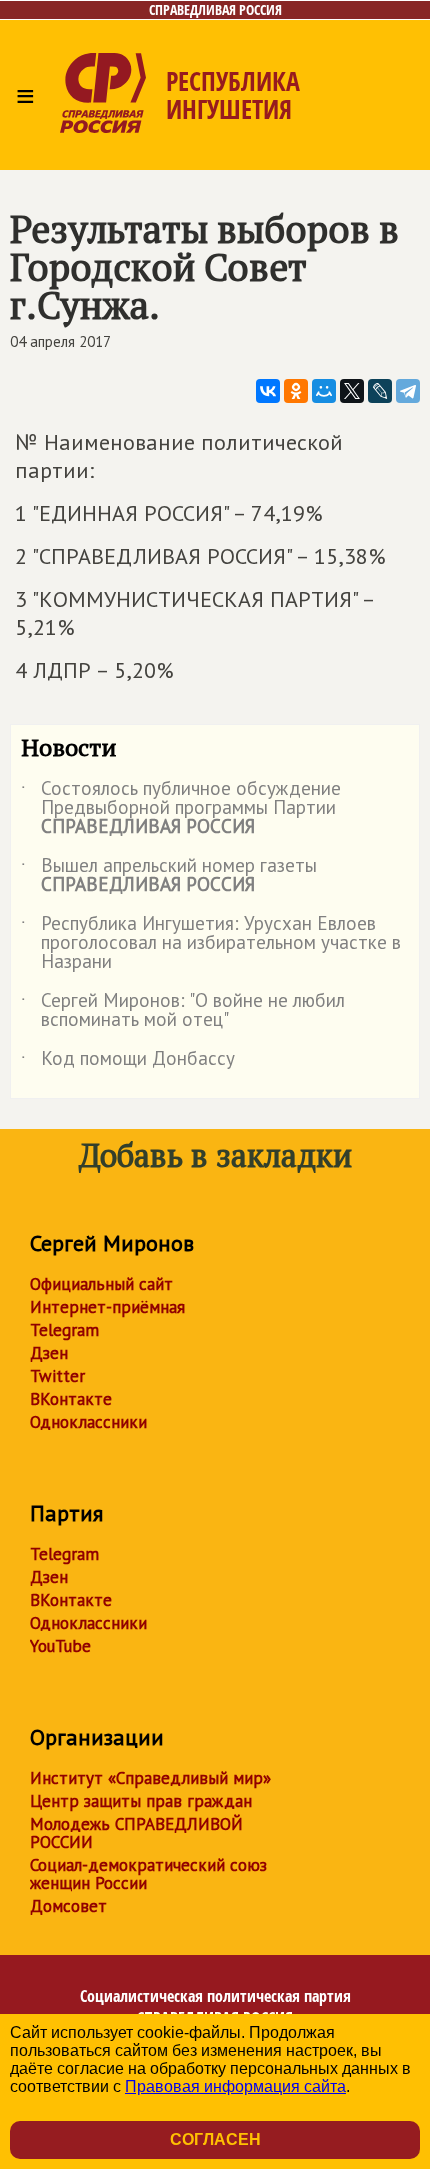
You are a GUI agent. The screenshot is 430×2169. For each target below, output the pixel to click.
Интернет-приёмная (107, 1307)
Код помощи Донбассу (128, 1062)
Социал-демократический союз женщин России (148, 1874)
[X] (352, 391)
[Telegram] (408, 391)
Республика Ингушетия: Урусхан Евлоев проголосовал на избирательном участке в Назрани (211, 943)
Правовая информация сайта (235, 2086)
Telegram (64, 1330)
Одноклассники (88, 1422)
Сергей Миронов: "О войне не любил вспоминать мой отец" (183, 1011)
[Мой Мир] (324, 391)
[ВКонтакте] (268, 391)
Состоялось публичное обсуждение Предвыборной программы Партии (181, 808)
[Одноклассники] (296, 391)
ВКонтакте (71, 1399)
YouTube (60, 1646)
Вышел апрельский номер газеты (169, 876)
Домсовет (68, 1906)
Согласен (215, 2139)
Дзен (49, 1353)
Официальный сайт (101, 1284)
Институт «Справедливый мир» (150, 1778)
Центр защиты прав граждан (141, 1801)
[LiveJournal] (380, 391)
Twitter (57, 1376)
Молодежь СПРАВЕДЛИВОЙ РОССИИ (136, 1833)
